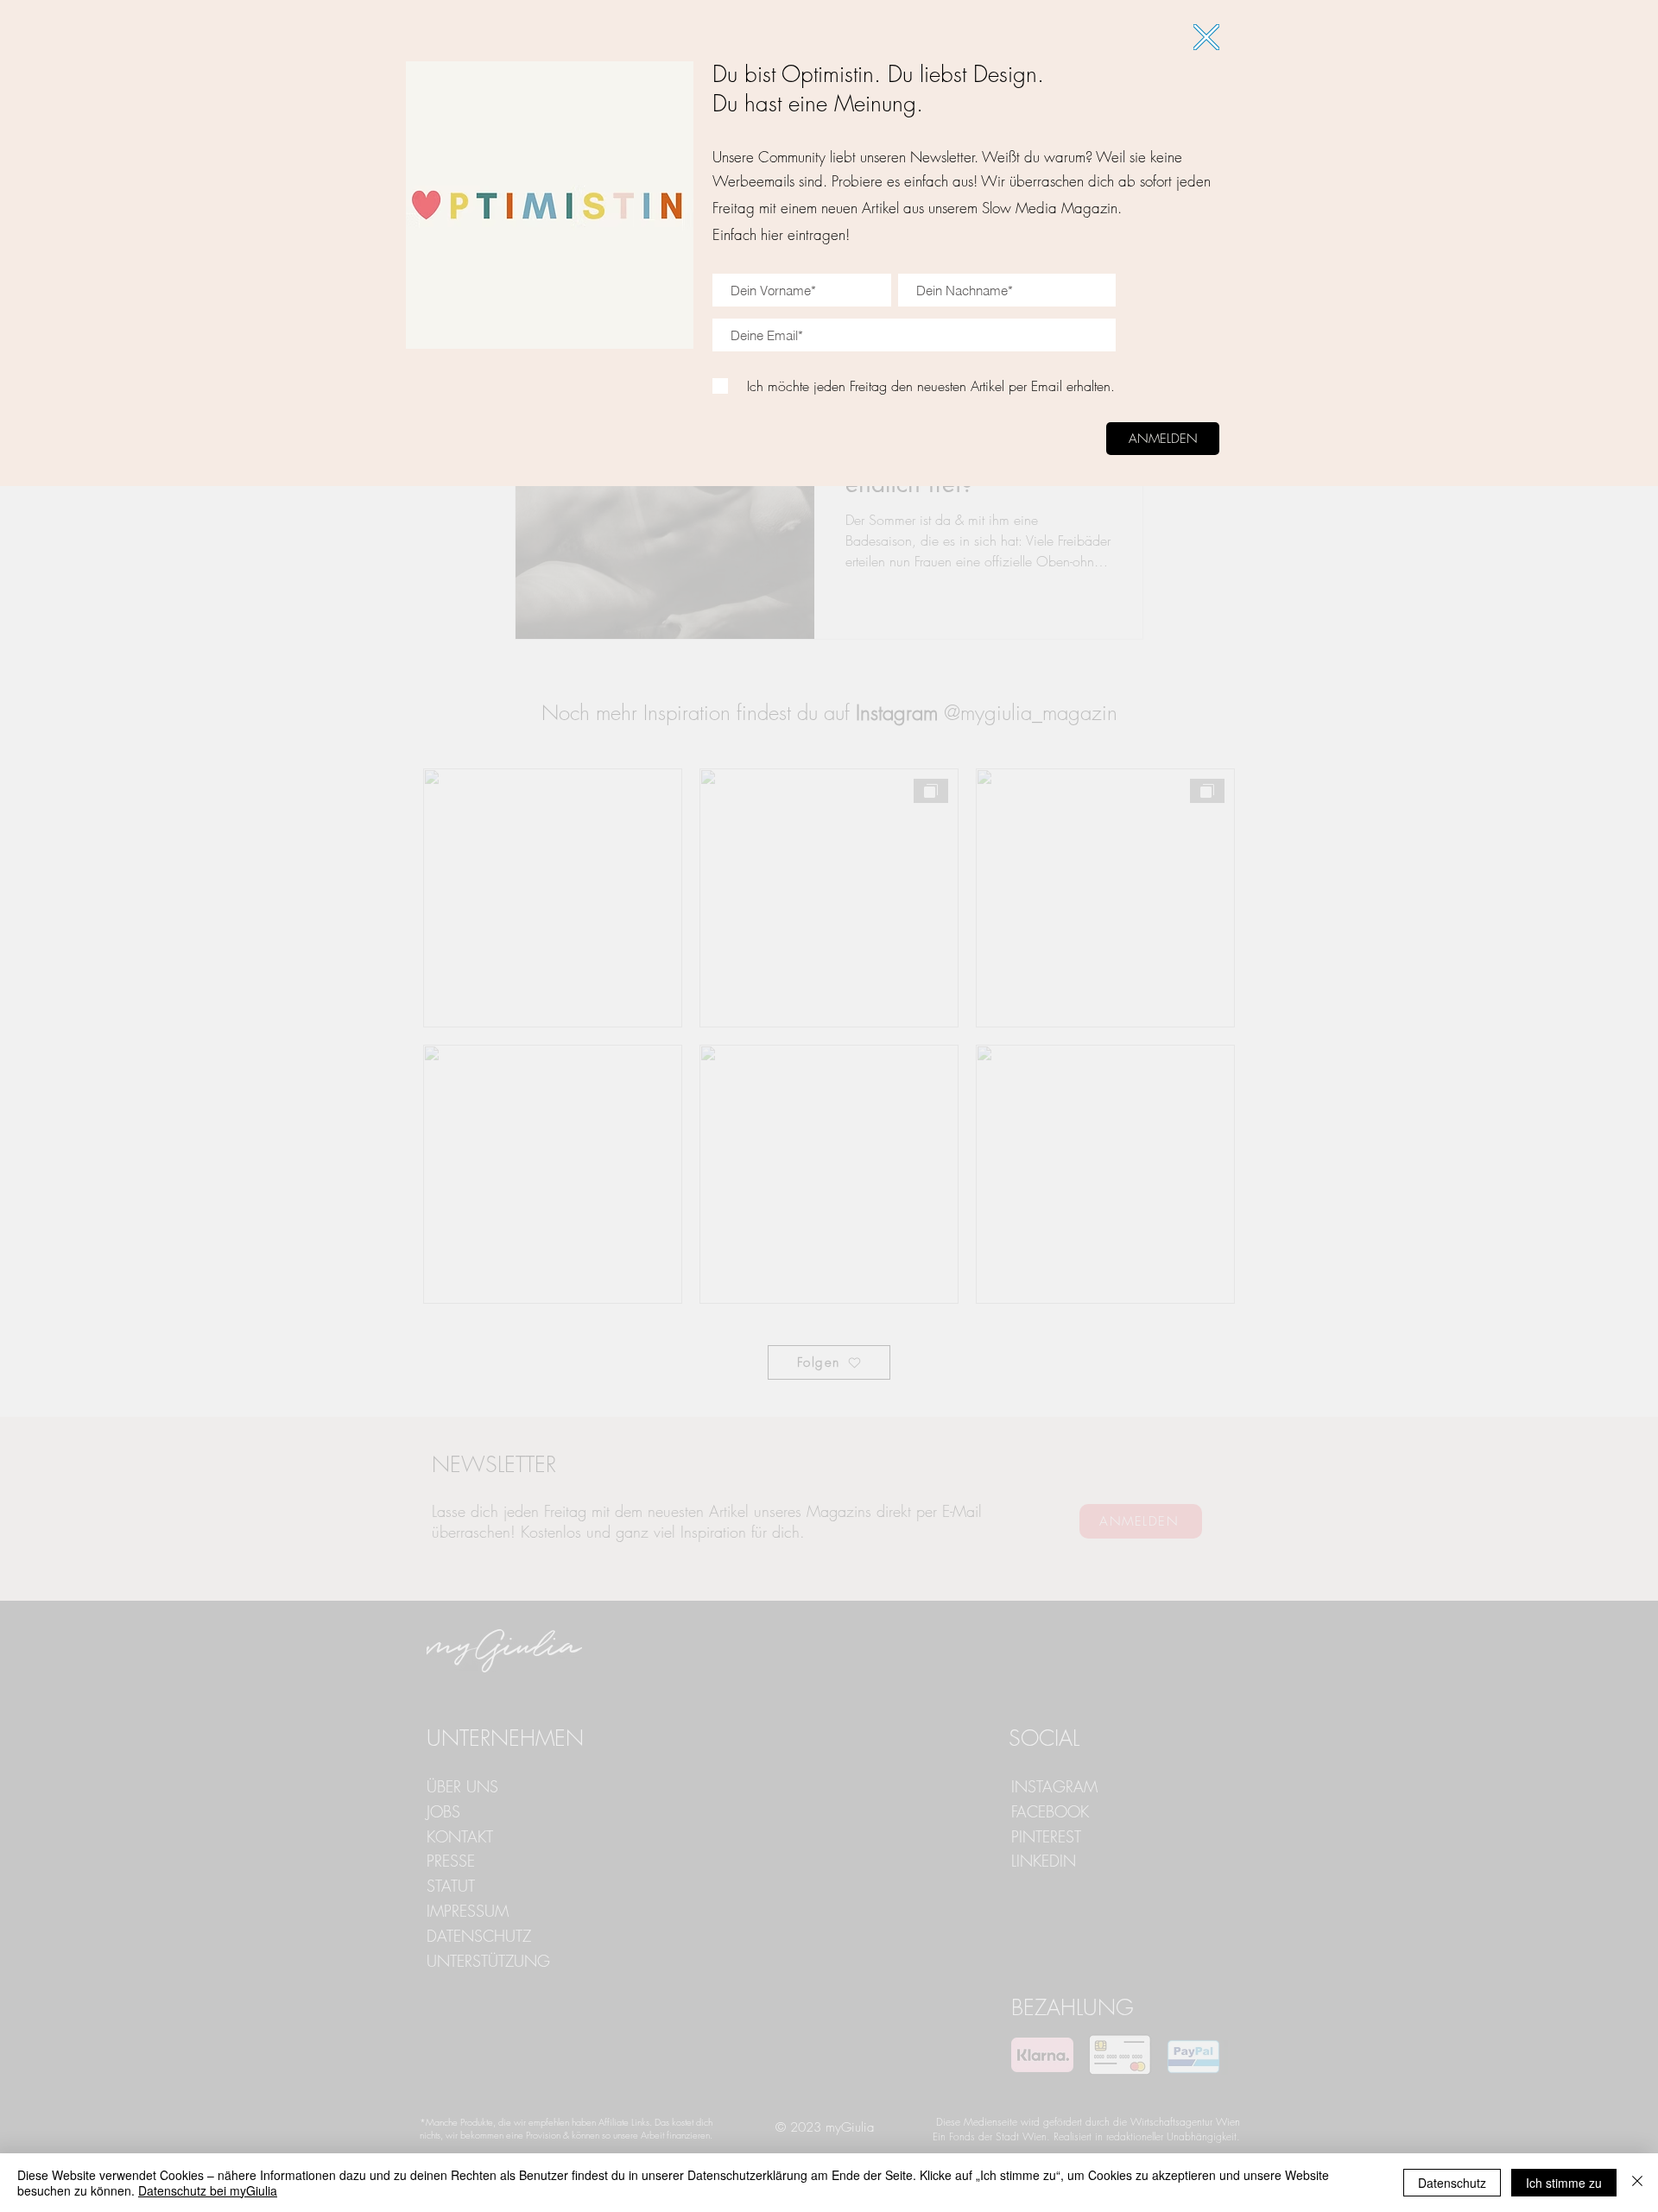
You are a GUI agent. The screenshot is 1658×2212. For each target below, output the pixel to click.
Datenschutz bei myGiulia (208, 2190)
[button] (1206, 37)
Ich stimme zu (1564, 2183)
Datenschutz (1452, 2183)
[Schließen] (1637, 2183)
